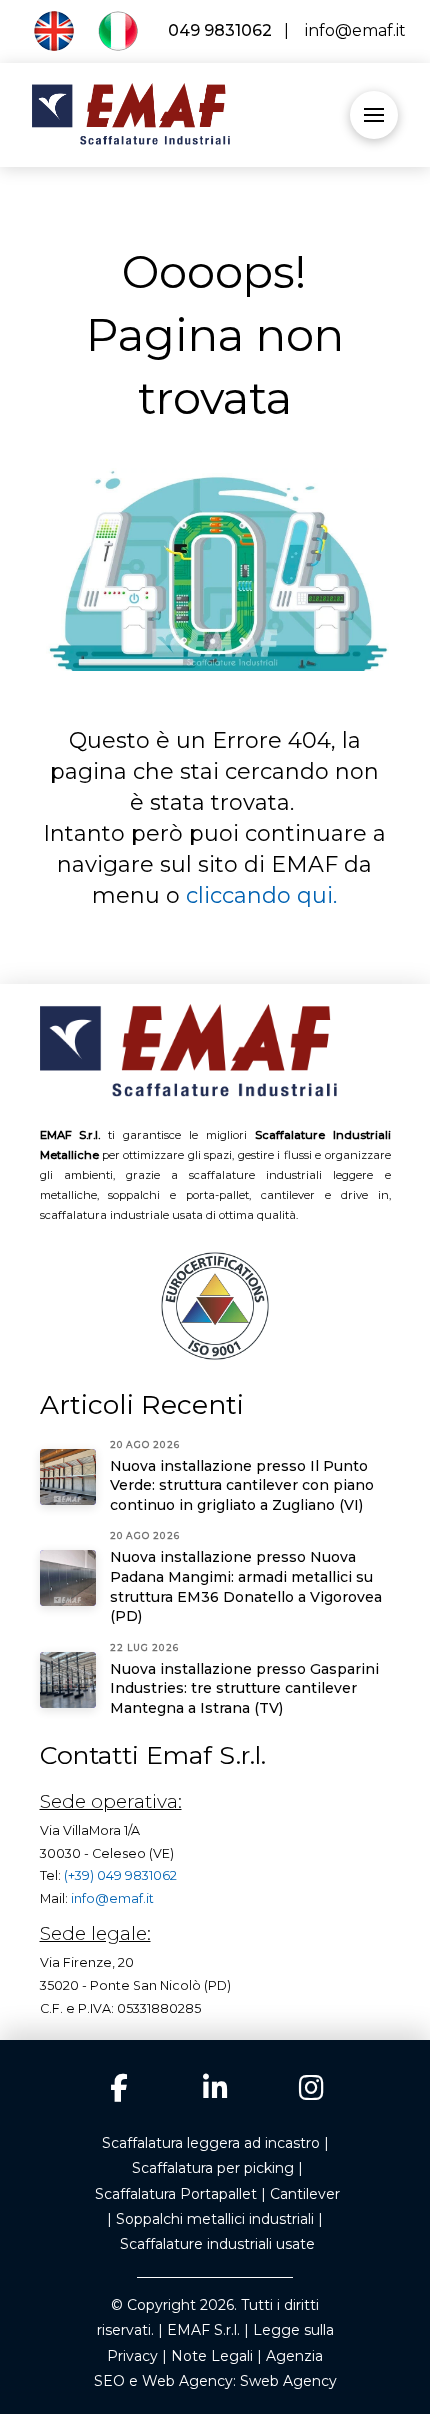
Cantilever (305, 2194)
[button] (374, 115)
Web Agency (187, 2381)
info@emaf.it (351, 30)
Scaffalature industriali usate (217, 2244)
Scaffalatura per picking (213, 2168)
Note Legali (212, 2356)
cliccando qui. (261, 895)
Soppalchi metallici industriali (215, 2219)
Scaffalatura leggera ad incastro (211, 2143)
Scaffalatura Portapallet (176, 2194)
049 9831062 (218, 30)
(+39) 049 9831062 (120, 1875)
